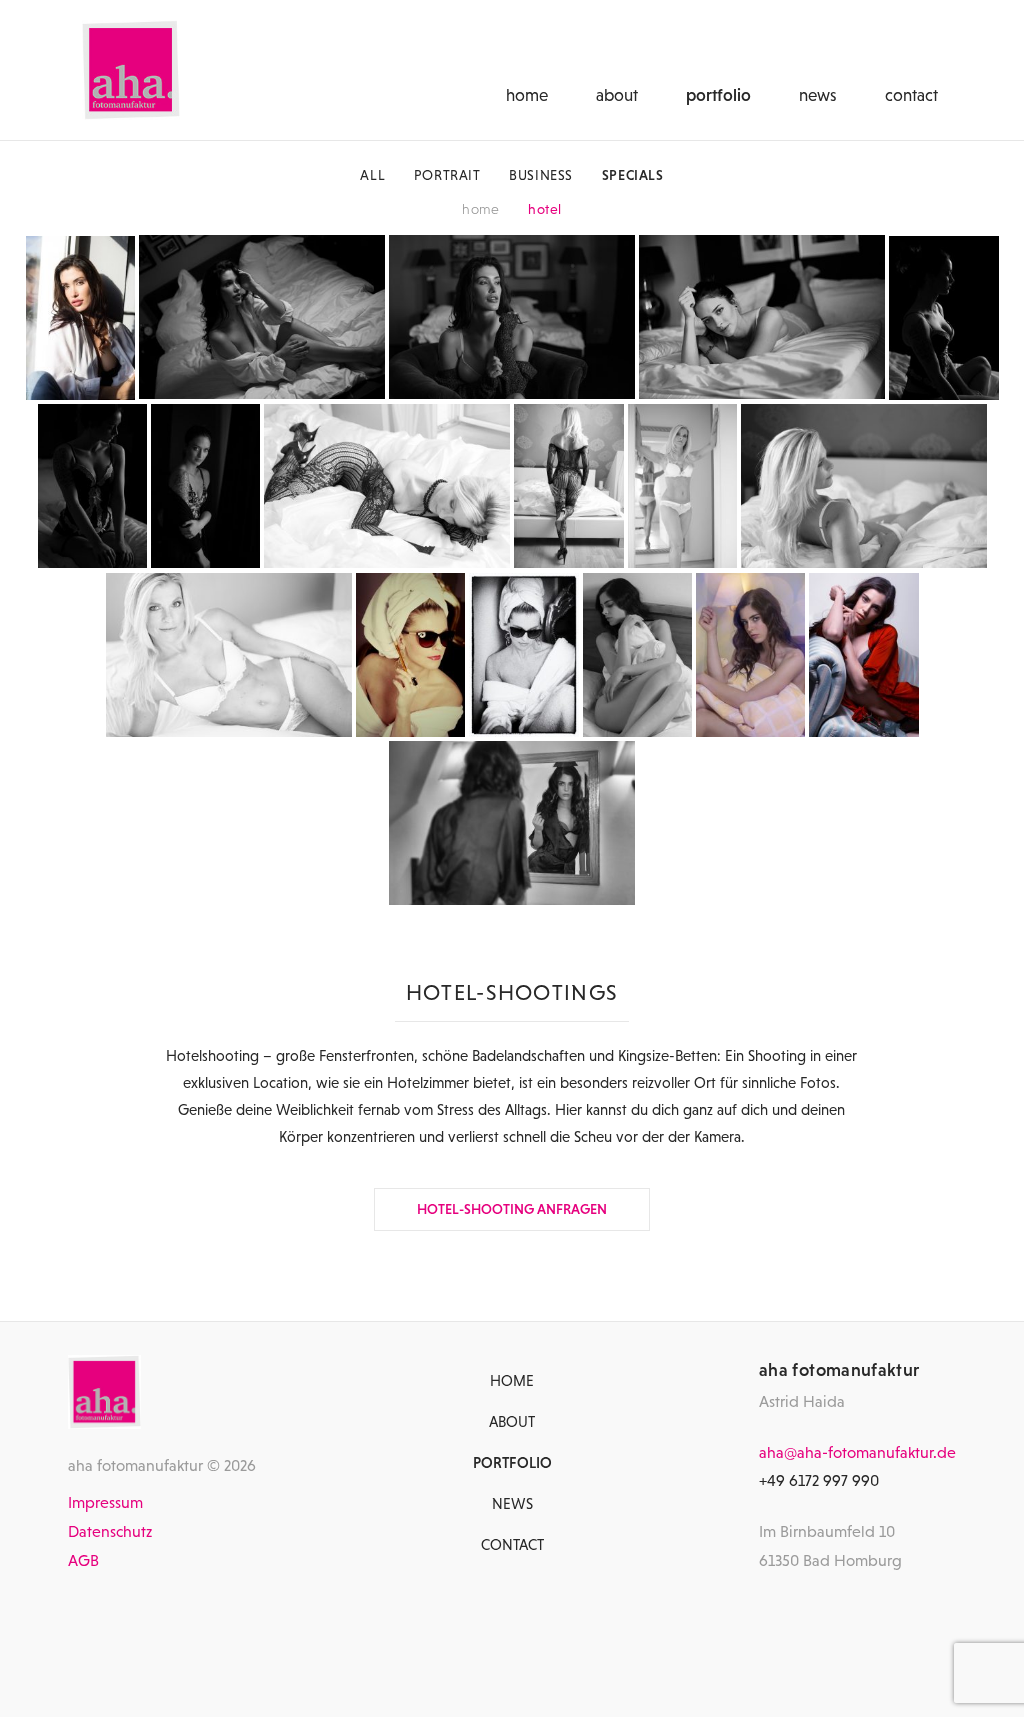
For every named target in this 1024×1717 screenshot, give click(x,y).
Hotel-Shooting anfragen (512, 1209)
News (818, 95)
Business (541, 175)
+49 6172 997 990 (819, 1480)
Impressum (105, 1502)
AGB (83, 1560)
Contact (911, 95)
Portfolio (718, 95)
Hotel (545, 209)
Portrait (447, 175)
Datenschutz (110, 1531)
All (372, 175)
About (617, 95)
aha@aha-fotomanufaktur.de (857, 1452)
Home (527, 95)
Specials (633, 175)
